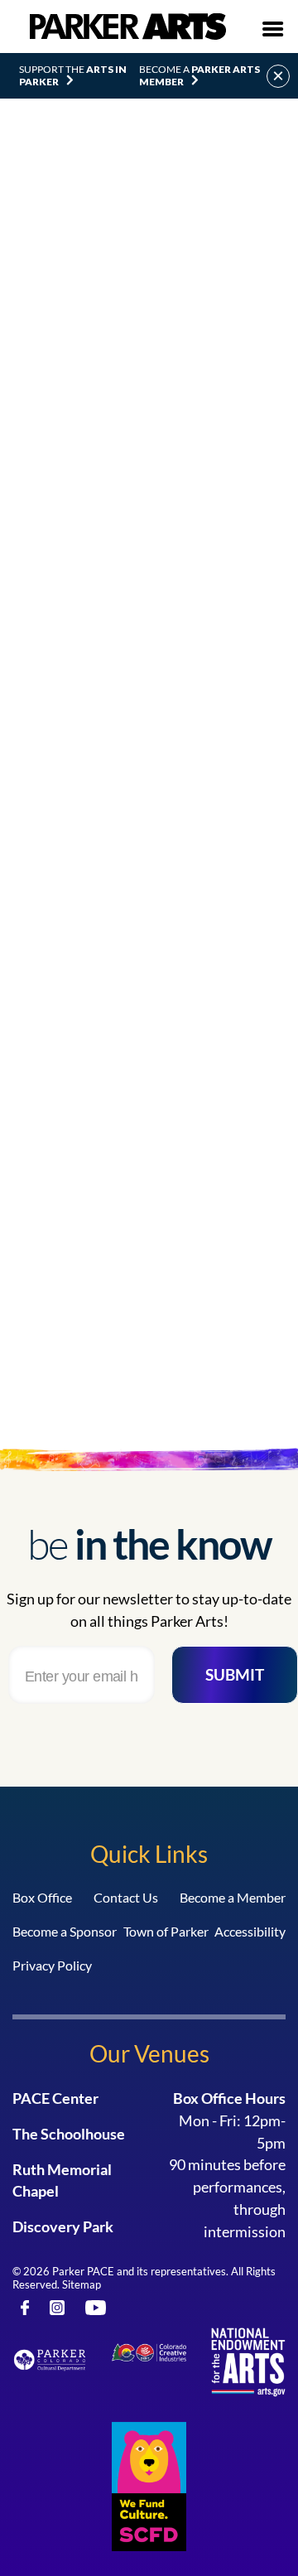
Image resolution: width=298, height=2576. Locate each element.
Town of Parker (166, 1931)
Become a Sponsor (65, 1931)
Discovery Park (63, 2226)
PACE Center (55, 2098)
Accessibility (250, 1931)
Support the (73, 75)
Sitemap (82, 2284)
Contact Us (126, 1897)
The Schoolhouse (69, 2134)
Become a (199, 75)
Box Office (42, 1897)
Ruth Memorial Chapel (62, 2180)
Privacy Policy (52, 1965)
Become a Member (233, 1897)
